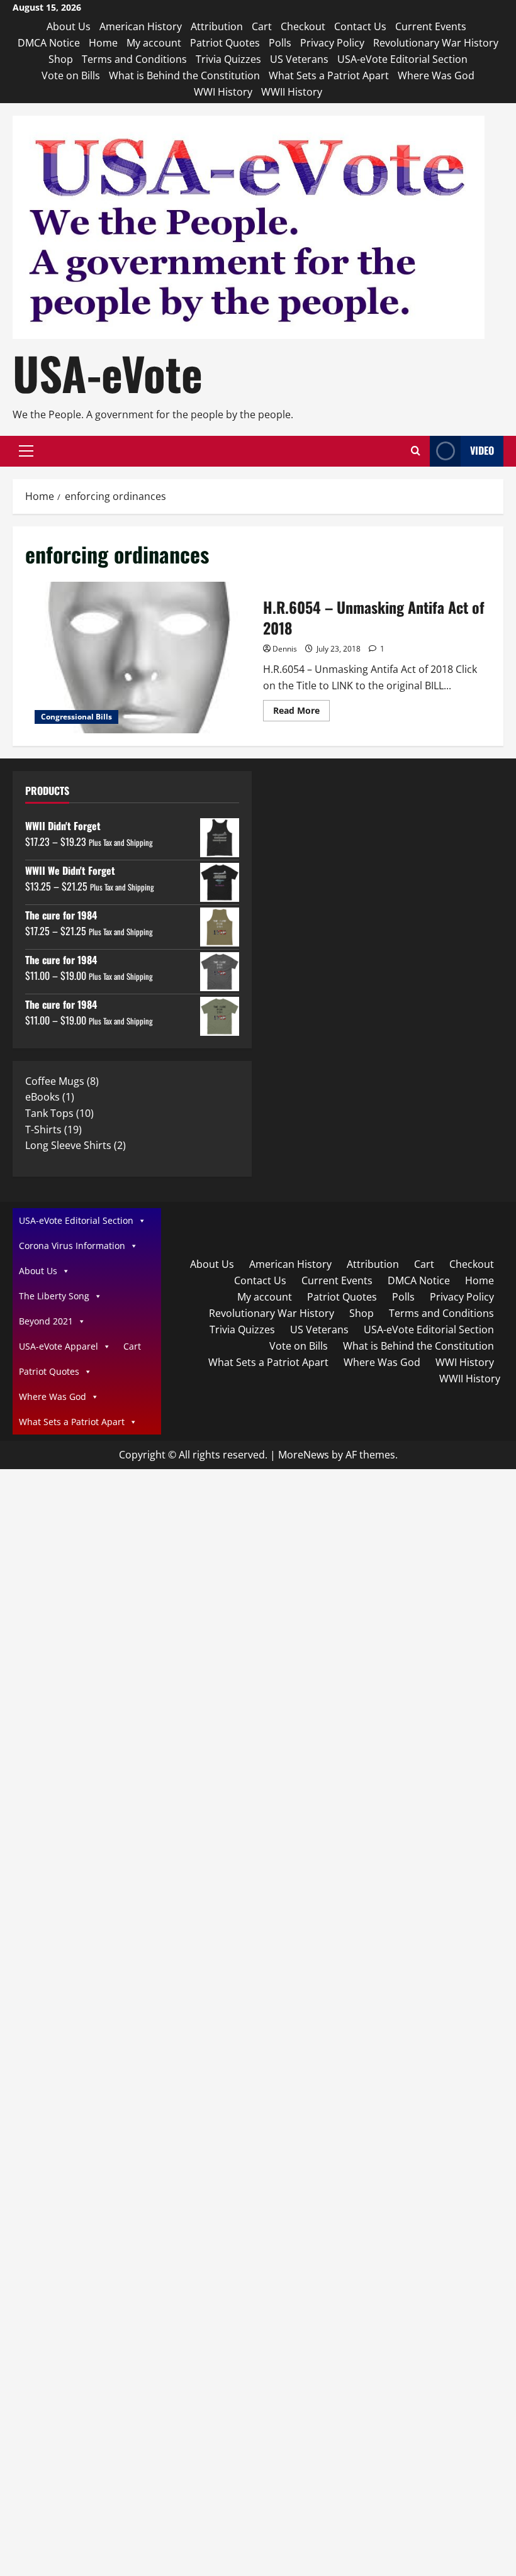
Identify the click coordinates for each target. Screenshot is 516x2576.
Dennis (285, 649)
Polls (280, 43)
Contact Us (360, 26)
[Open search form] (416, 451)
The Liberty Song (54, 1296)
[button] (26, 451)
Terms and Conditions (134, 59)
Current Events (431, 26)
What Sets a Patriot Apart (329, 75)
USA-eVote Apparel (59, 1346)
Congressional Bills (76, 717)
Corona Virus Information (72, 1246)
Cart (262, 26)
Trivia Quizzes (228, 59)
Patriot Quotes (225, 43)
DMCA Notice (49, 43)
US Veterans (299, 59)
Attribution (217, 26)
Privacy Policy (332, 43)
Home (103, 43)
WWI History (223, 92)
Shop (61, 59)
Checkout (303, 26)
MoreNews (304, 1455)
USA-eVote (108, 373)
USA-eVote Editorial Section (402, 59)
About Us (69, 26)
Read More (301, 713)
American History (141, 26)
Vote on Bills (71, 75)
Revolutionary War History (436, 43)
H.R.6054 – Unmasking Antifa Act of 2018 (139, 658)
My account (154, 43)
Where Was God (436, 75)
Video (482, 450)
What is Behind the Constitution (184, 75)
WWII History (292, 92)
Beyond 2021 (46, 1321)
